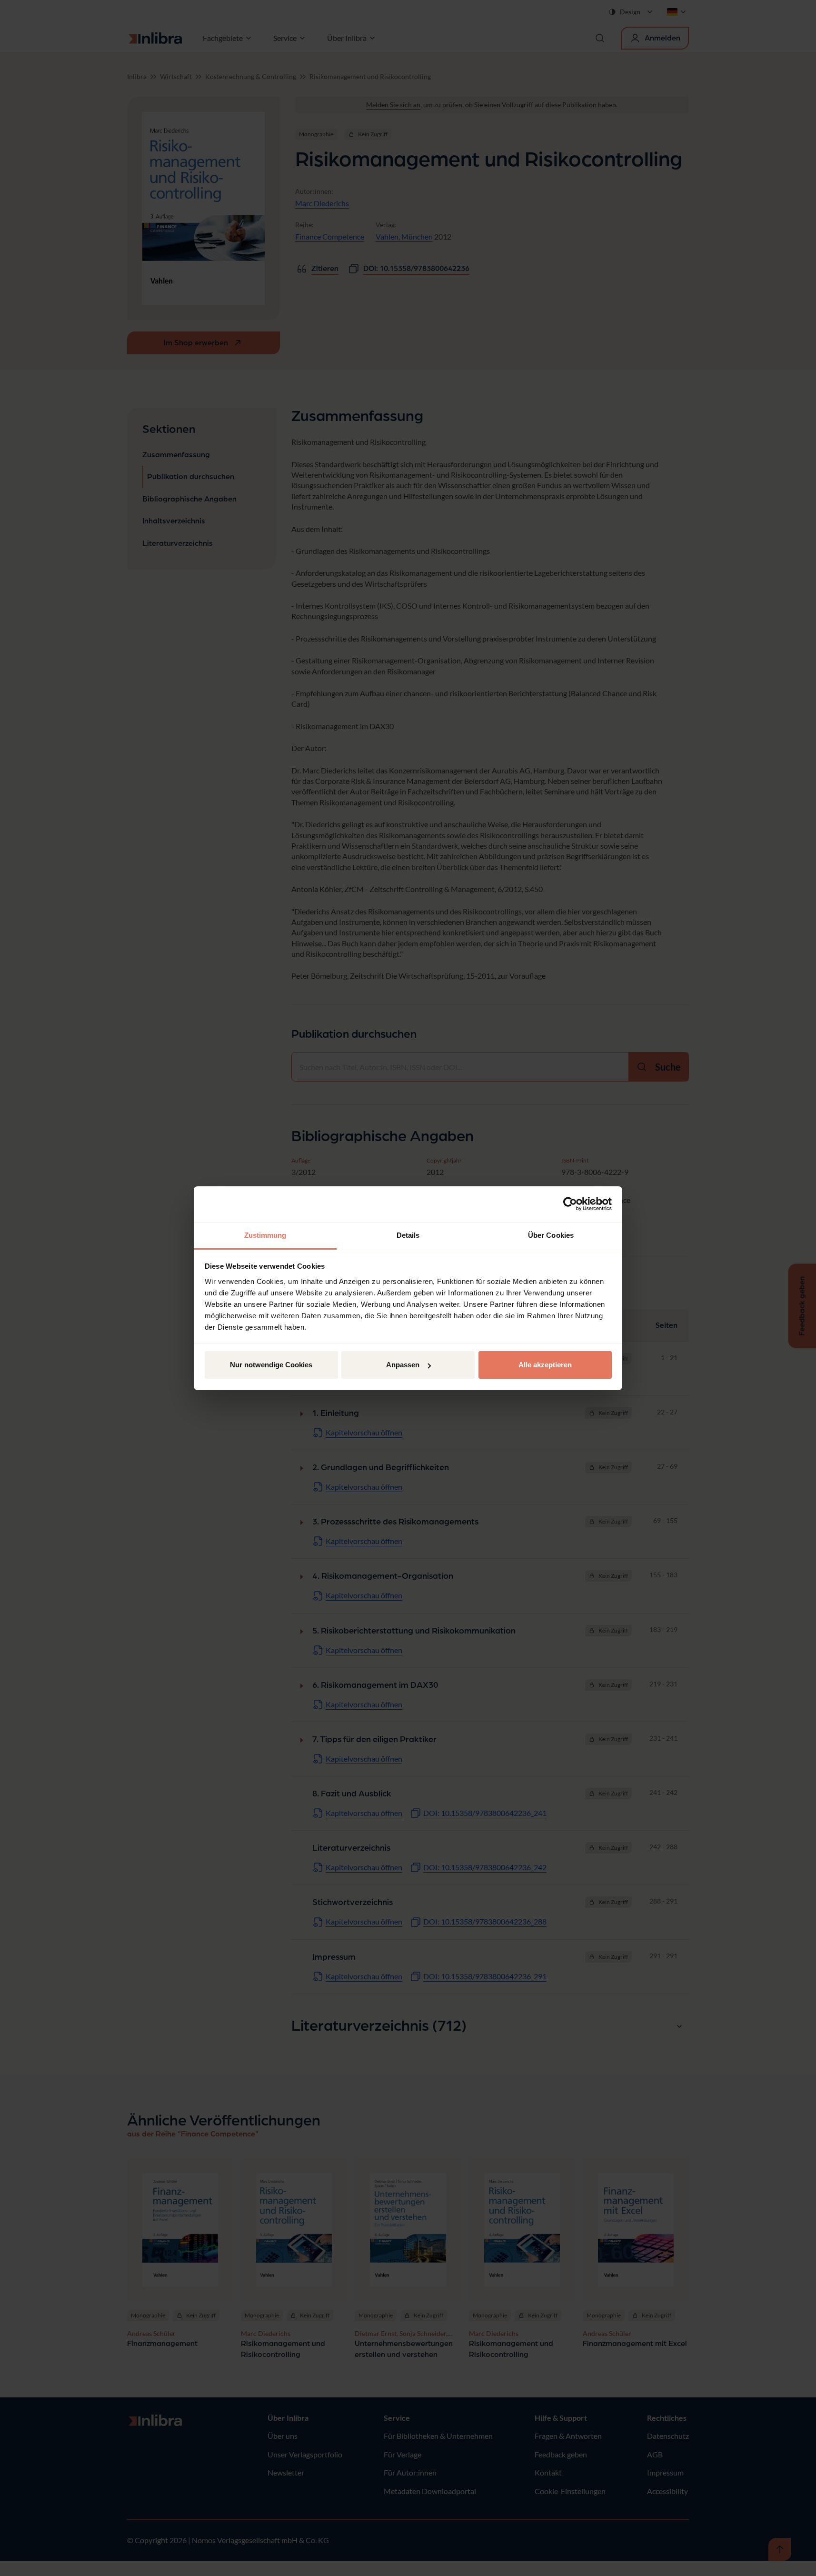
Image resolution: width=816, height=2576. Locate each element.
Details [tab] (408, 1235)
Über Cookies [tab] (551, 1235)
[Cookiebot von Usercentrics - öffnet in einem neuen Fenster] (570, 1204)
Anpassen (403, 1365)
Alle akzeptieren (545, 1365)
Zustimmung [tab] (265, 1235)
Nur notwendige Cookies (271, 1365)
